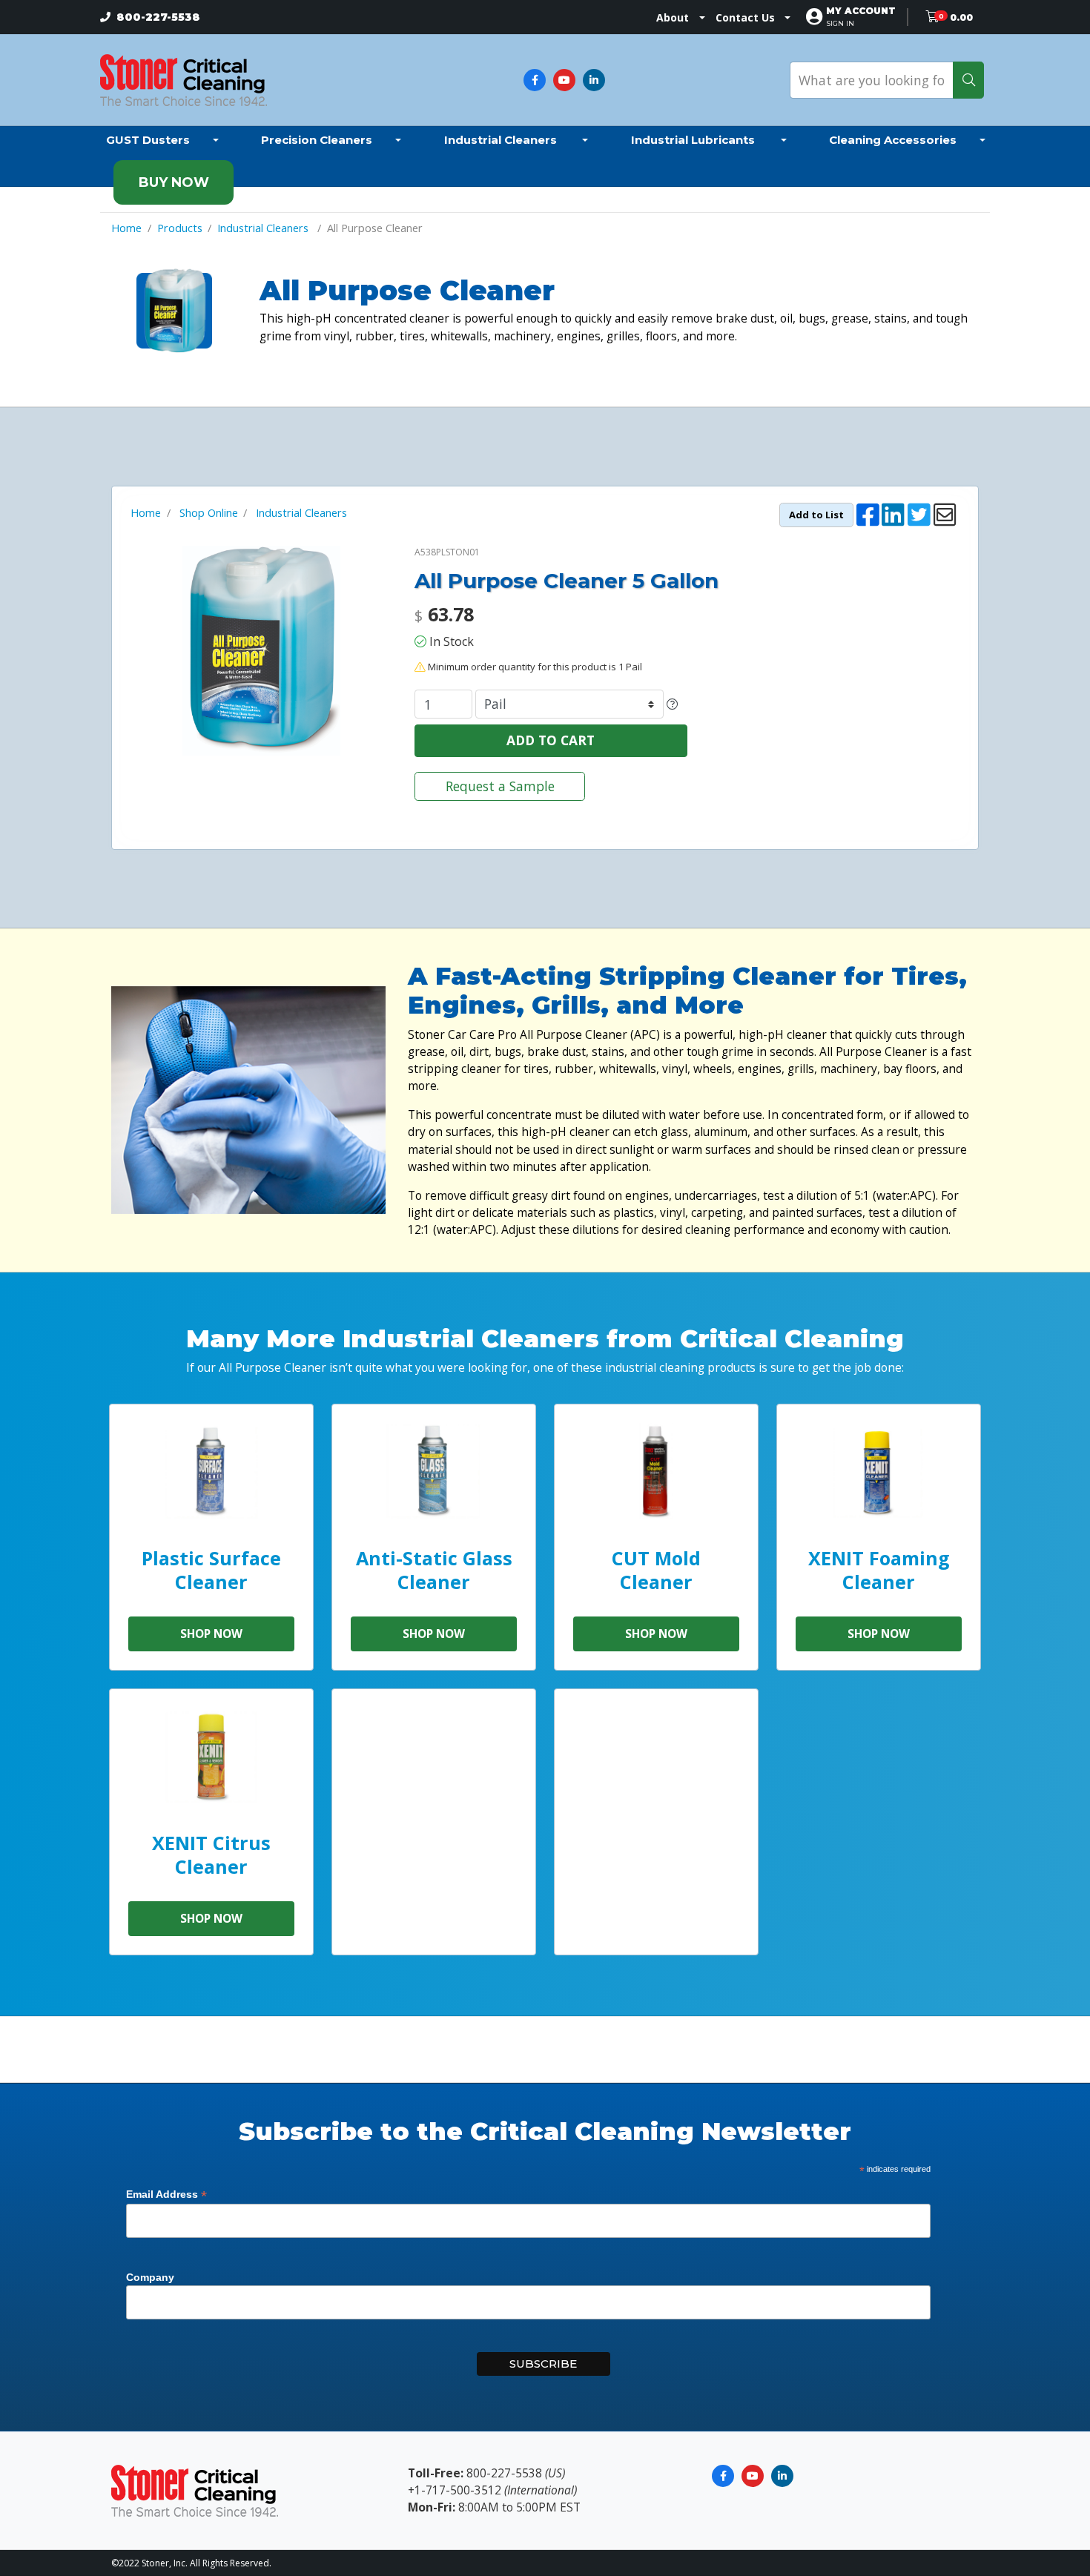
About (673, 17)
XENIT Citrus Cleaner (211, 1854)
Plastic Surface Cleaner (211, 1569)
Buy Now (174, 182)
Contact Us (745, 17)
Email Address (166, 2194)
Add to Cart (551, 740)
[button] (861, 17)
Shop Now (211, 1634)
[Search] (968, 80)
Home (126, 228)
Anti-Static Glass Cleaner (434, 1569)
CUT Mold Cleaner (656, 1569)
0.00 (961, 17)
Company (150, 2277)
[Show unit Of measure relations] (673, 704)
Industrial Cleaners (502, 140)
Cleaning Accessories (893, 140)
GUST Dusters (148, 140)
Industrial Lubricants (694, 140)
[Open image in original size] (184, 79)
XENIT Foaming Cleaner (879, 1569)
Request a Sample (500, 786)
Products (180, 228)
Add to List (816, 515)
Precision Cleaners (317, 140)
